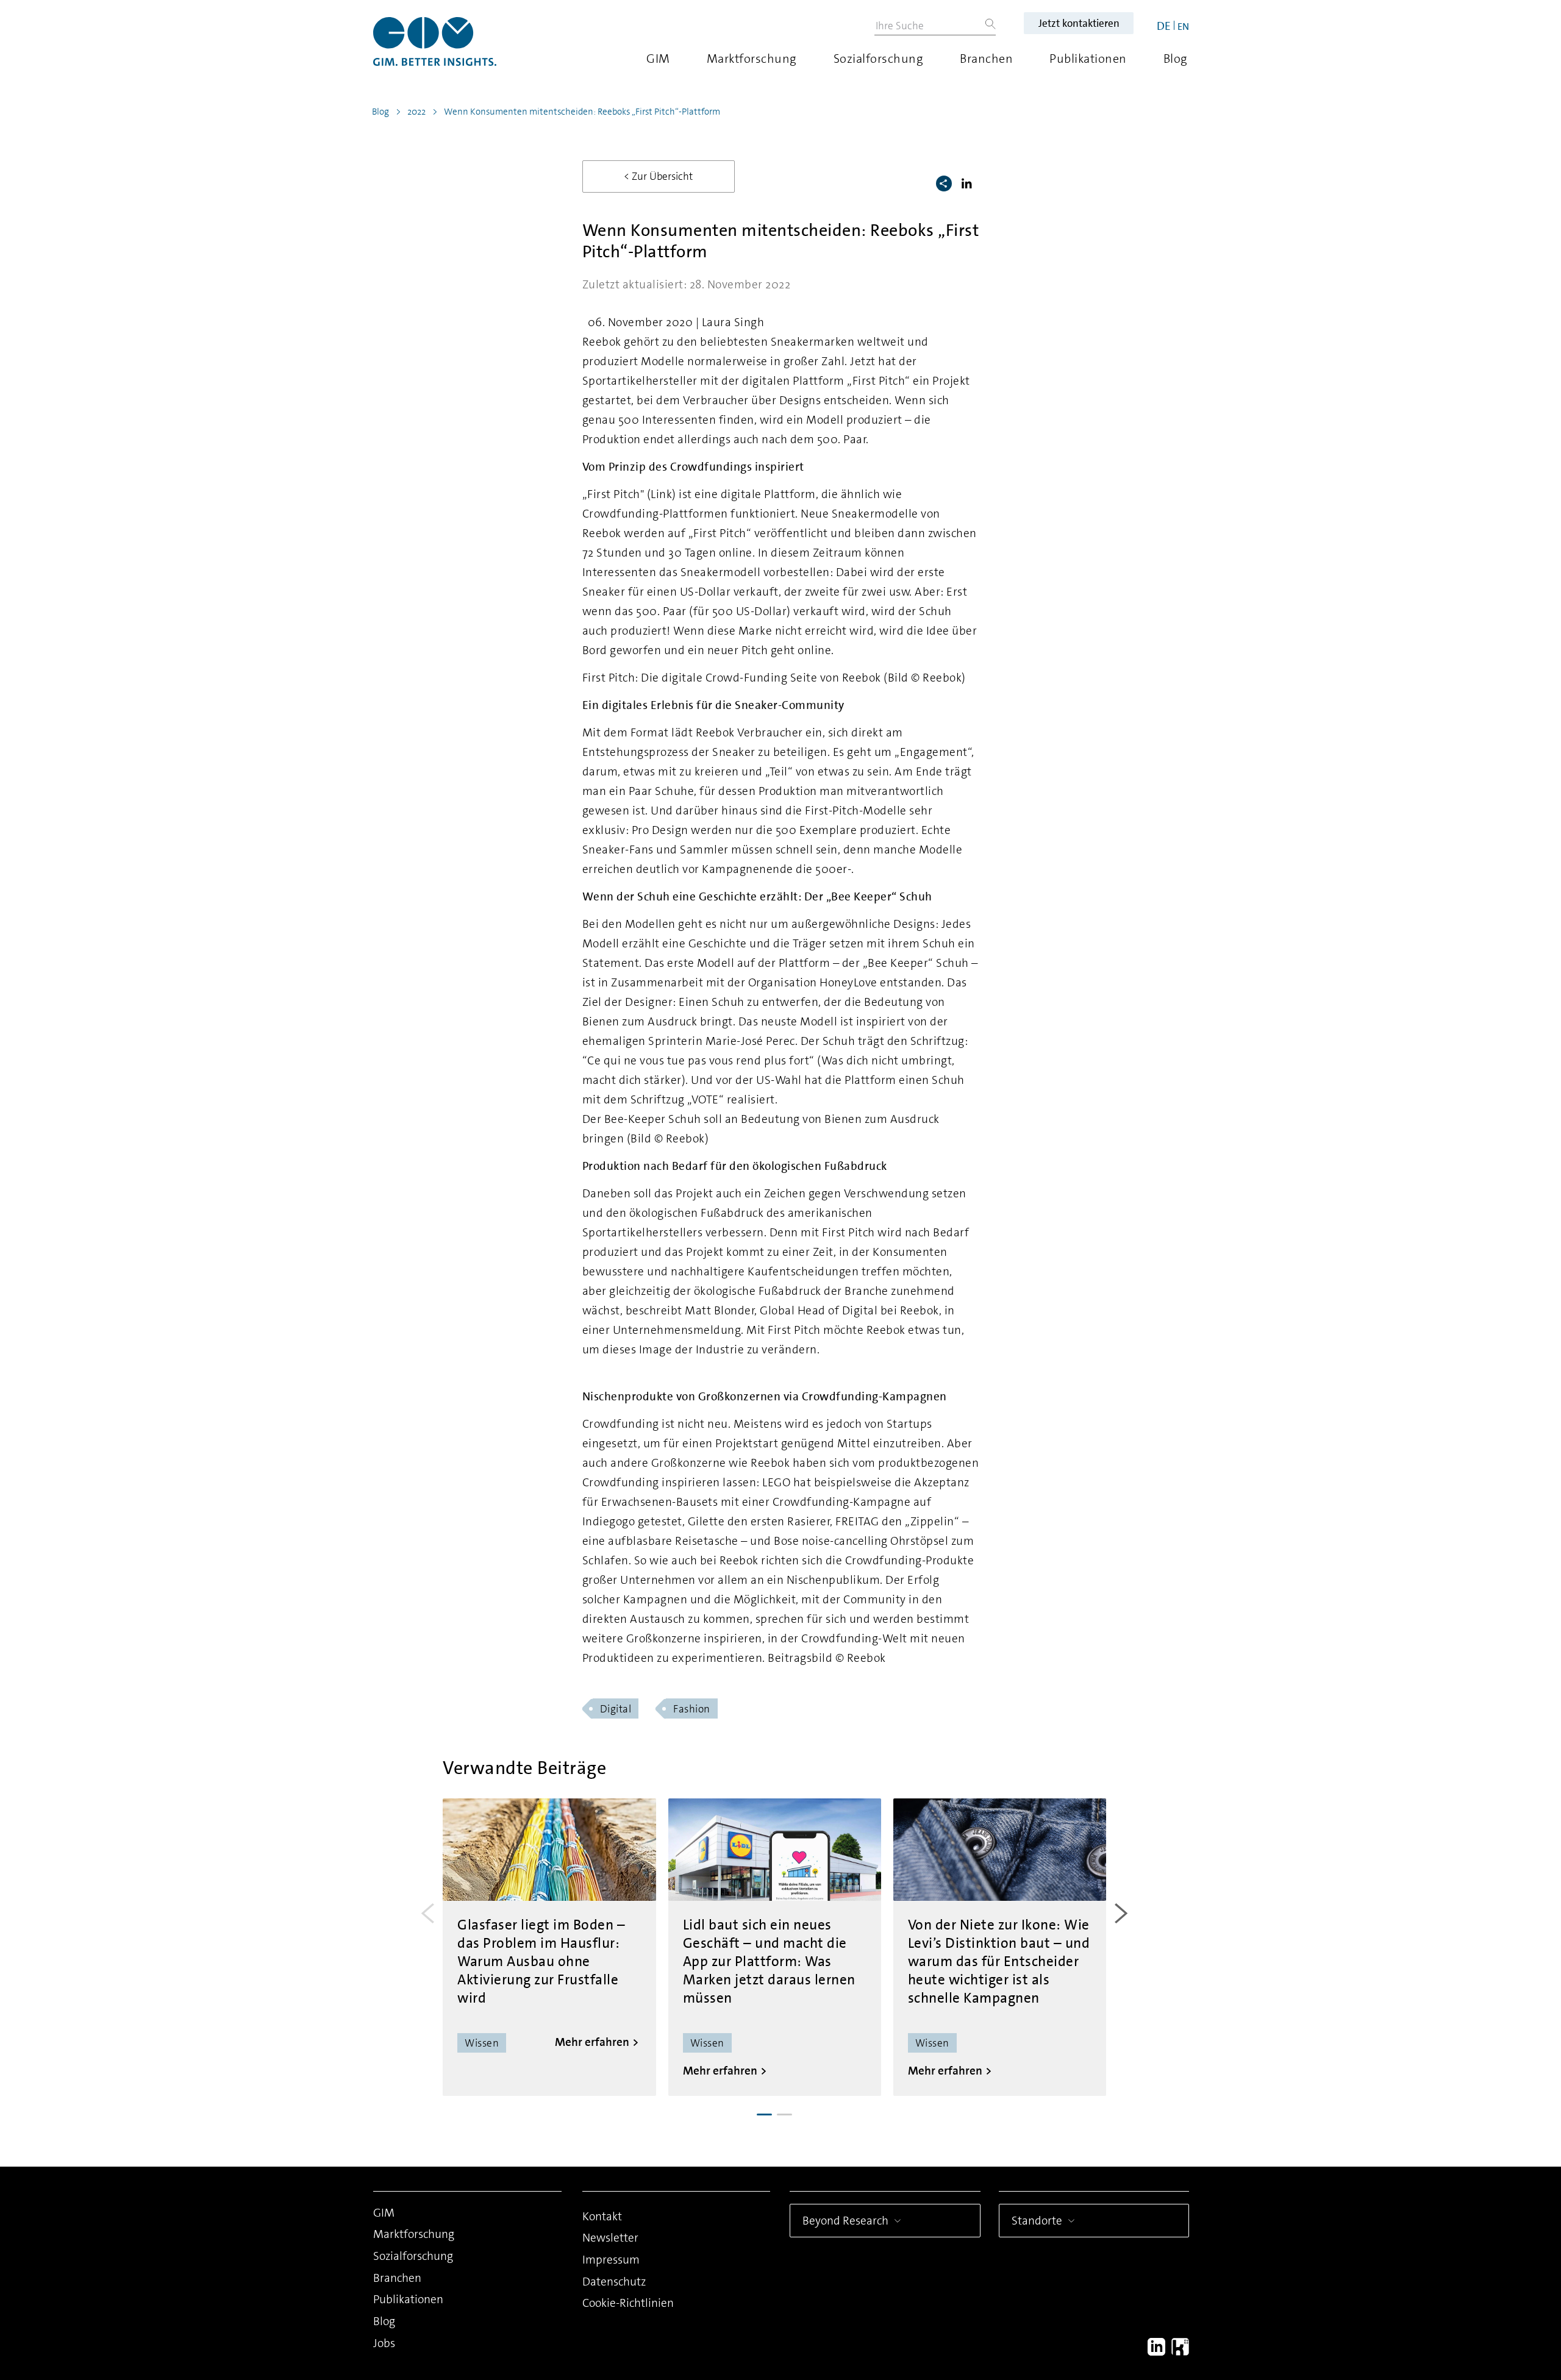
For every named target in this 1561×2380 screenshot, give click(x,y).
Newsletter (610, 2238)
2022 (416, 112)
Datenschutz (614, 2282)
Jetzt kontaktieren (1079, 23)
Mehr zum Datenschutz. (1382, 2246)
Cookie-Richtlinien (628, 2303)
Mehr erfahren (592, 2042)
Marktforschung (752, 59)
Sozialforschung (879, 59)
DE (1164, 26)
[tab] (764, 2115)
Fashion (692, 1709)
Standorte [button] (1037, 2221)
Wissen (482, 2043)
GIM (658, 59)
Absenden (1397, 2293)
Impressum (611, 2260)
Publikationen (1088, 59)
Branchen (986, 59)
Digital (616, 1709)
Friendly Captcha (1485, 2192)
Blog (1176, 59)
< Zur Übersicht (658, 176)
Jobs (384, 2343)
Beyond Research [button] (845, 2221)
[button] (969, 183)
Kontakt (602, 2216)
